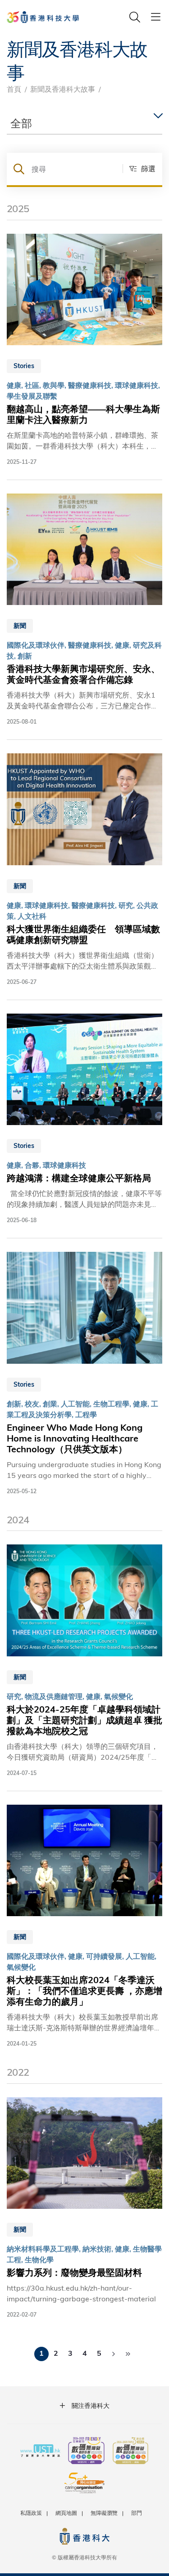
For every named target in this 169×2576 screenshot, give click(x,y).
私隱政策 (31, 2513)
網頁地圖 (66, 2513)
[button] (139, 169)
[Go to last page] (128, 2354)
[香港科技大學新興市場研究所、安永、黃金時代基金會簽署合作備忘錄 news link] (84, 610)
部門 (137, 2513)
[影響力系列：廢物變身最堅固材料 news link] (84, 2208)
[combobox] (84, 123)
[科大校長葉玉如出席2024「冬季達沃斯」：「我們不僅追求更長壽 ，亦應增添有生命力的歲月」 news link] (84, 1926)
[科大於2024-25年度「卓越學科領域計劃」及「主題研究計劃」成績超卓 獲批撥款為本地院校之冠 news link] (84, 1661)
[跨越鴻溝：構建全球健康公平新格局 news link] (84, 1119)
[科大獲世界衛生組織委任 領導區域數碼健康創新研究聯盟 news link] (84, 870)
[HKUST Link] (43, 17)
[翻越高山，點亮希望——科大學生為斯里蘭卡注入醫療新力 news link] (84, 350)
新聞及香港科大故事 (63, 89)
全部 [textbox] (21, 123)
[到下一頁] (114, 2354)
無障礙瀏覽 (104, 2513)
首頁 (14, 89)
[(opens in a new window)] (86, 2451)
